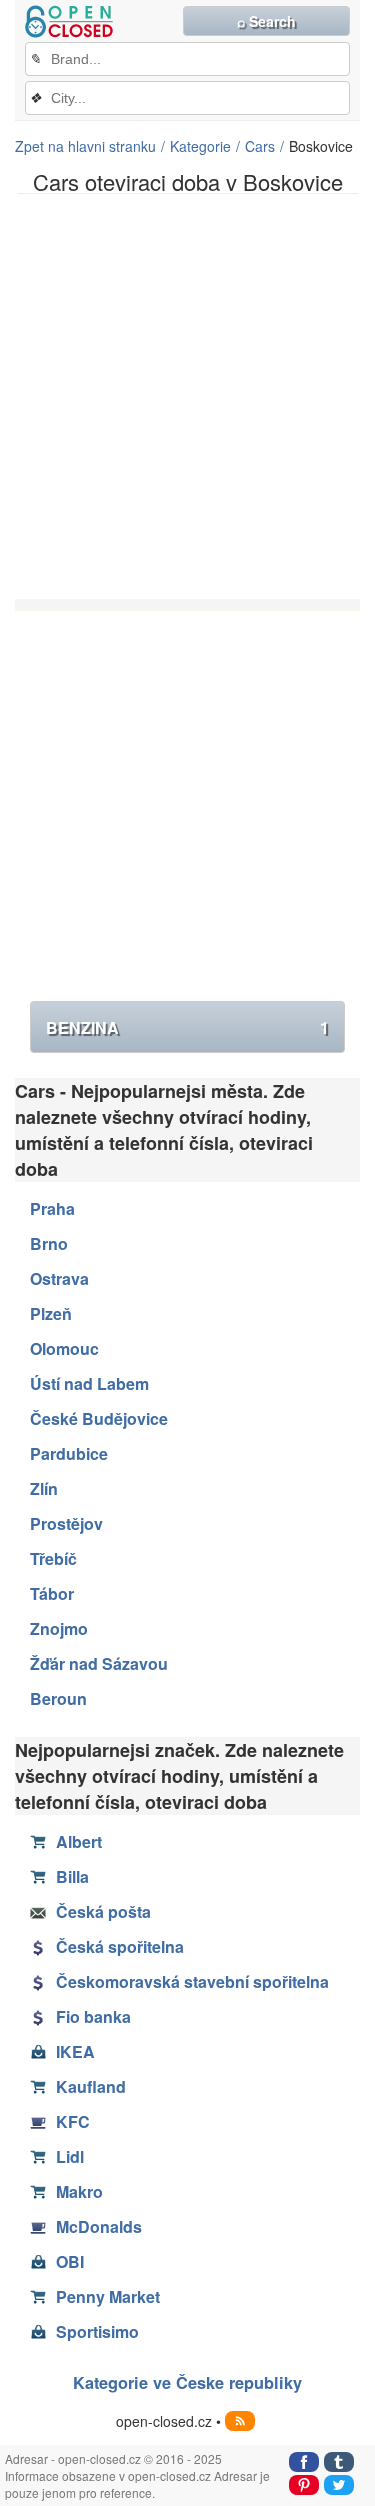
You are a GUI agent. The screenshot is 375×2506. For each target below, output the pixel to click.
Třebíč (53, 1558)
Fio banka (93, 2016)
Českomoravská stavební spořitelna (192, 1981)
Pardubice (69, 1453)
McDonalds (99, 2226)
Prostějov (66, 1523)
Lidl (70, 2156)
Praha (52, 1208)
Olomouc (64, 1348)
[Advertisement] (187, 396)
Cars (260, 146)
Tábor (52, 1593)
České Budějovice (99, 1418)
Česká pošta (103, 1911)
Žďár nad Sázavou (99, 1663)
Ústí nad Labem (89, 1383)
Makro (79, 2191)
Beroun (58, 1698)
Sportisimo (97, 2331)
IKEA (75, 2051)
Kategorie (200, 146)
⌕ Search (266, 21)
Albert (79, 1841)
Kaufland (91, 2086)
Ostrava (59, 1278)
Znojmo (59, 1628)
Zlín (44, 1488)
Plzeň (51, 1313)
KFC (73, 2121)
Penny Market (108, 2296)
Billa (72, 1876)
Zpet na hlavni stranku (85, 146)
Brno (49, 1243)
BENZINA (187, 1027)
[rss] (240, 2421)
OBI (70, 2261)
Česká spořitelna (120, 1946)
